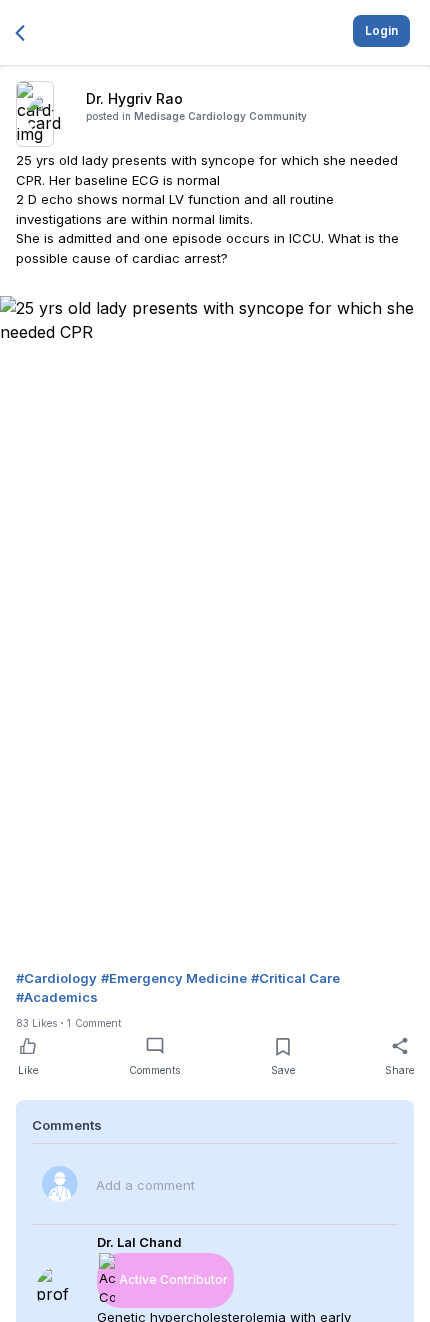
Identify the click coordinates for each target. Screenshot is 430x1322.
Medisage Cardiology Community (220, 116)
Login (381, 30)
